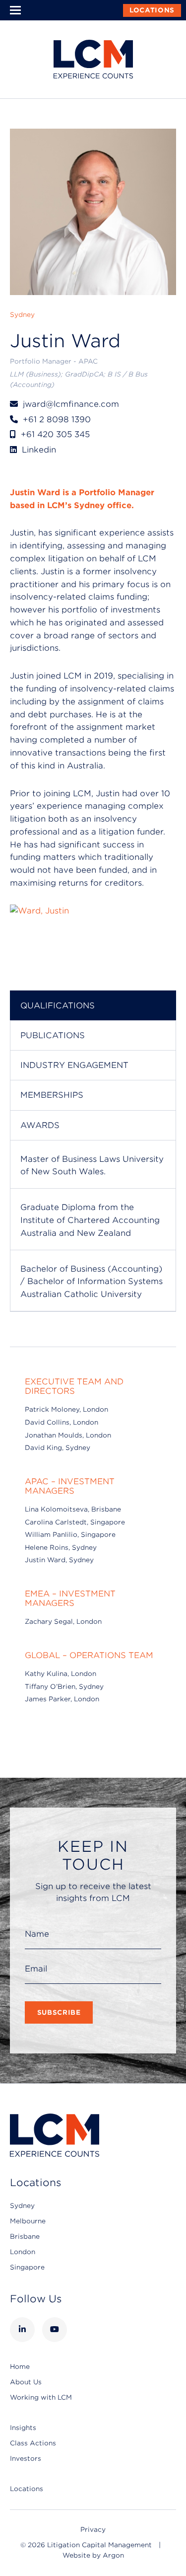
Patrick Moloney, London (66, 1409)
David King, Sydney (58, 1448)
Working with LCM (41, 2397)
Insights (23, 2428)
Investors (26, 2459)
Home (20, 2367)
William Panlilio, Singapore (70, 1535)
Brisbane (25, 2236)
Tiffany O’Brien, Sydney (64, 1687)
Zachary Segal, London (63, 1622)
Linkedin (39, 450)
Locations (152, 10)
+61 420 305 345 (55, 434)
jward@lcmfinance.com (71, 404)
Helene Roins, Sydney (61, 1548)
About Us (26, 2382)
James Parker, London (62, 1699)
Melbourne (28, 2221)
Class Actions (33, 2443)
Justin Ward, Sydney (59, 1560)
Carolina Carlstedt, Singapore (75, 1522)
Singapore (27, 2267)
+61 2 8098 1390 (57, 419)
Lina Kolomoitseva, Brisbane (73, 1509)
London (23, 2252)
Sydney (22, 2206)
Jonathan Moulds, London (68, 1435)
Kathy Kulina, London (61, 1674)
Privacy (93, 2530)
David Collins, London (62, 1422)
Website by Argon (93, 2555)
